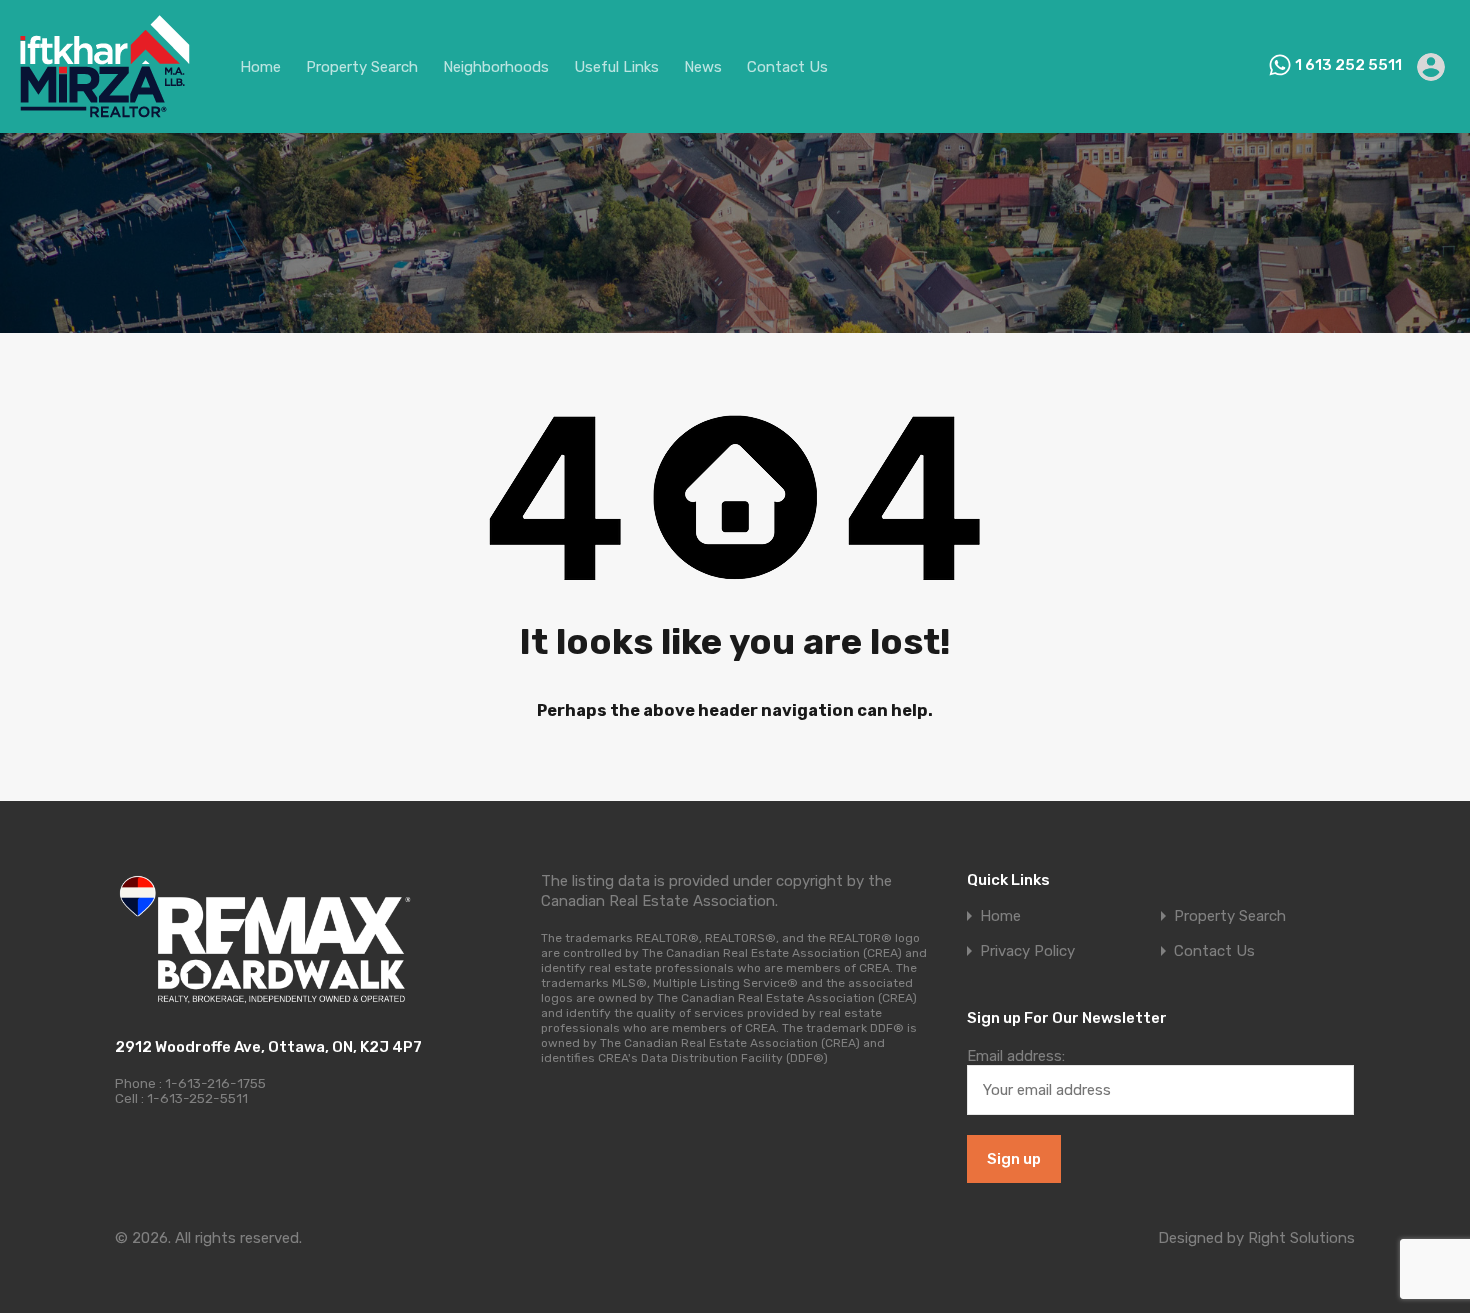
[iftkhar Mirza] (105, 109)
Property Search (362, 67)
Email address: (1016, 1056)
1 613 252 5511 (1348, 65)
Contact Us (787, 67)
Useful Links (616, 67)
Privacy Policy (1027, 951)
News (703, 67)
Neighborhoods (496, 67)
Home (260, 67)
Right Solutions (1301, 1238)
